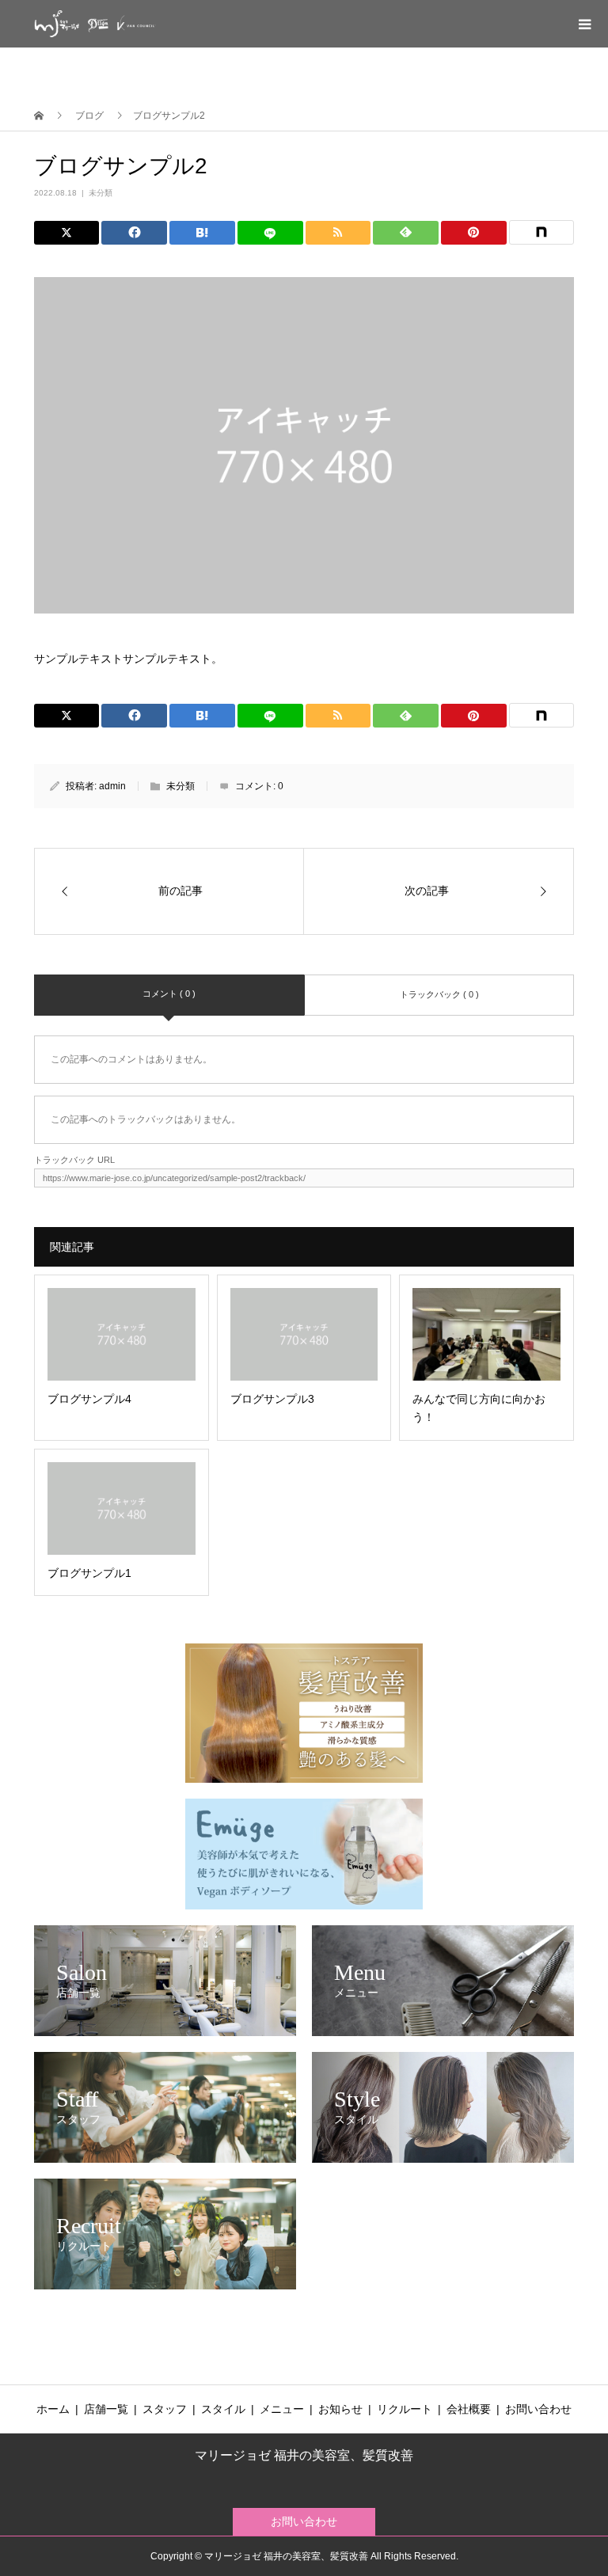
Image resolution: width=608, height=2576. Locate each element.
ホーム (53, 2409)
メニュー (282, 2409)
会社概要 (469, 2409)
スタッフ (165, 2409)
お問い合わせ (538, 2409)
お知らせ (340, 2409)
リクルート (405, 2409)
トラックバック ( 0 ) (439, 994)
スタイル (223, 2409)
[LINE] (270, 233)
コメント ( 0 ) (169, 994)
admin (112, 786)
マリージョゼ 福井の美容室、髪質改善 (304, 2456)
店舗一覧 (106, 2409)
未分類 (101, 193)
